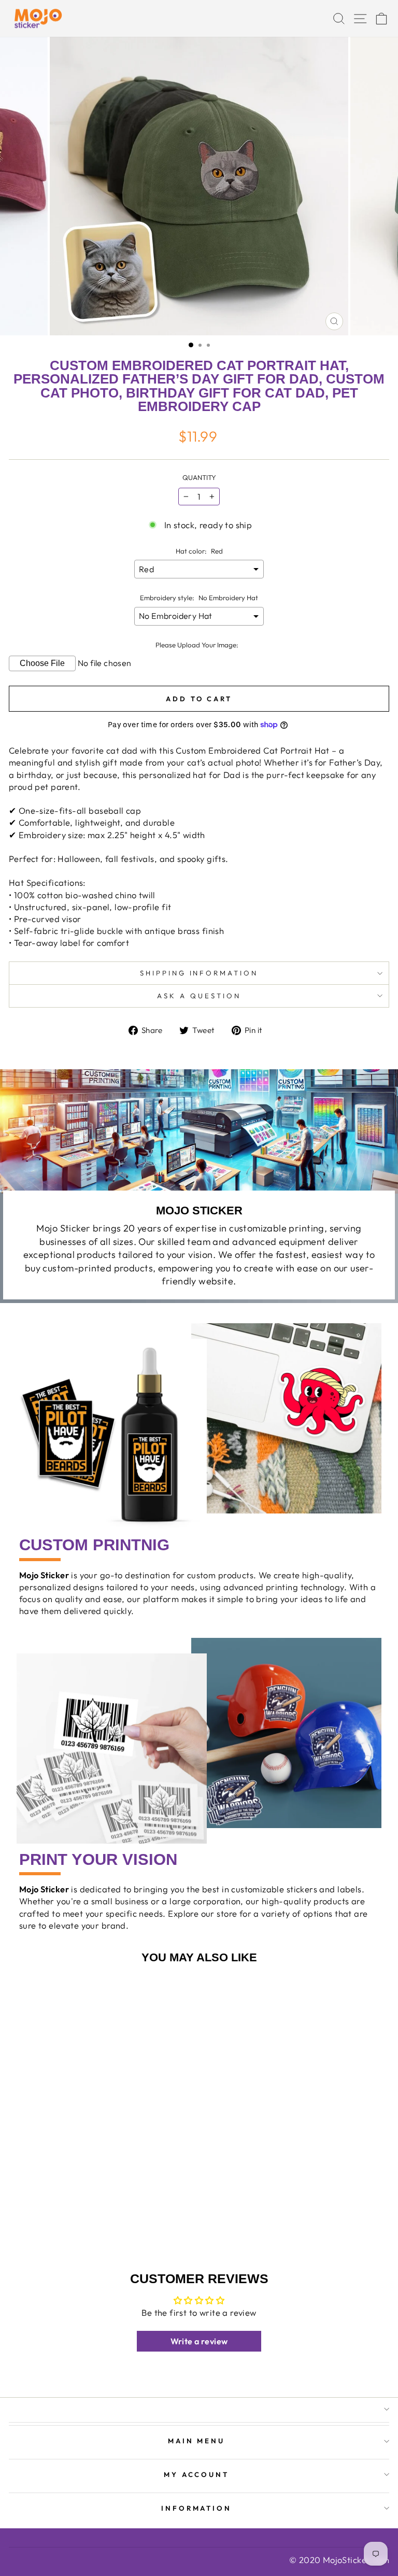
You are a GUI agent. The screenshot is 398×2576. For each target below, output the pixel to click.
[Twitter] (20, 2540)
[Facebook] (13, 2540)
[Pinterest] (52, 2540)
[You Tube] (28, 2540)
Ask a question (199, 996)
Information (197, 2508)
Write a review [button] (199, 2341)
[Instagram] (36, 2540)
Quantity (199, 477)
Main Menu (197, 2441)
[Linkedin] (44, 2540)
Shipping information (199, 973)
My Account (197, 2474)
